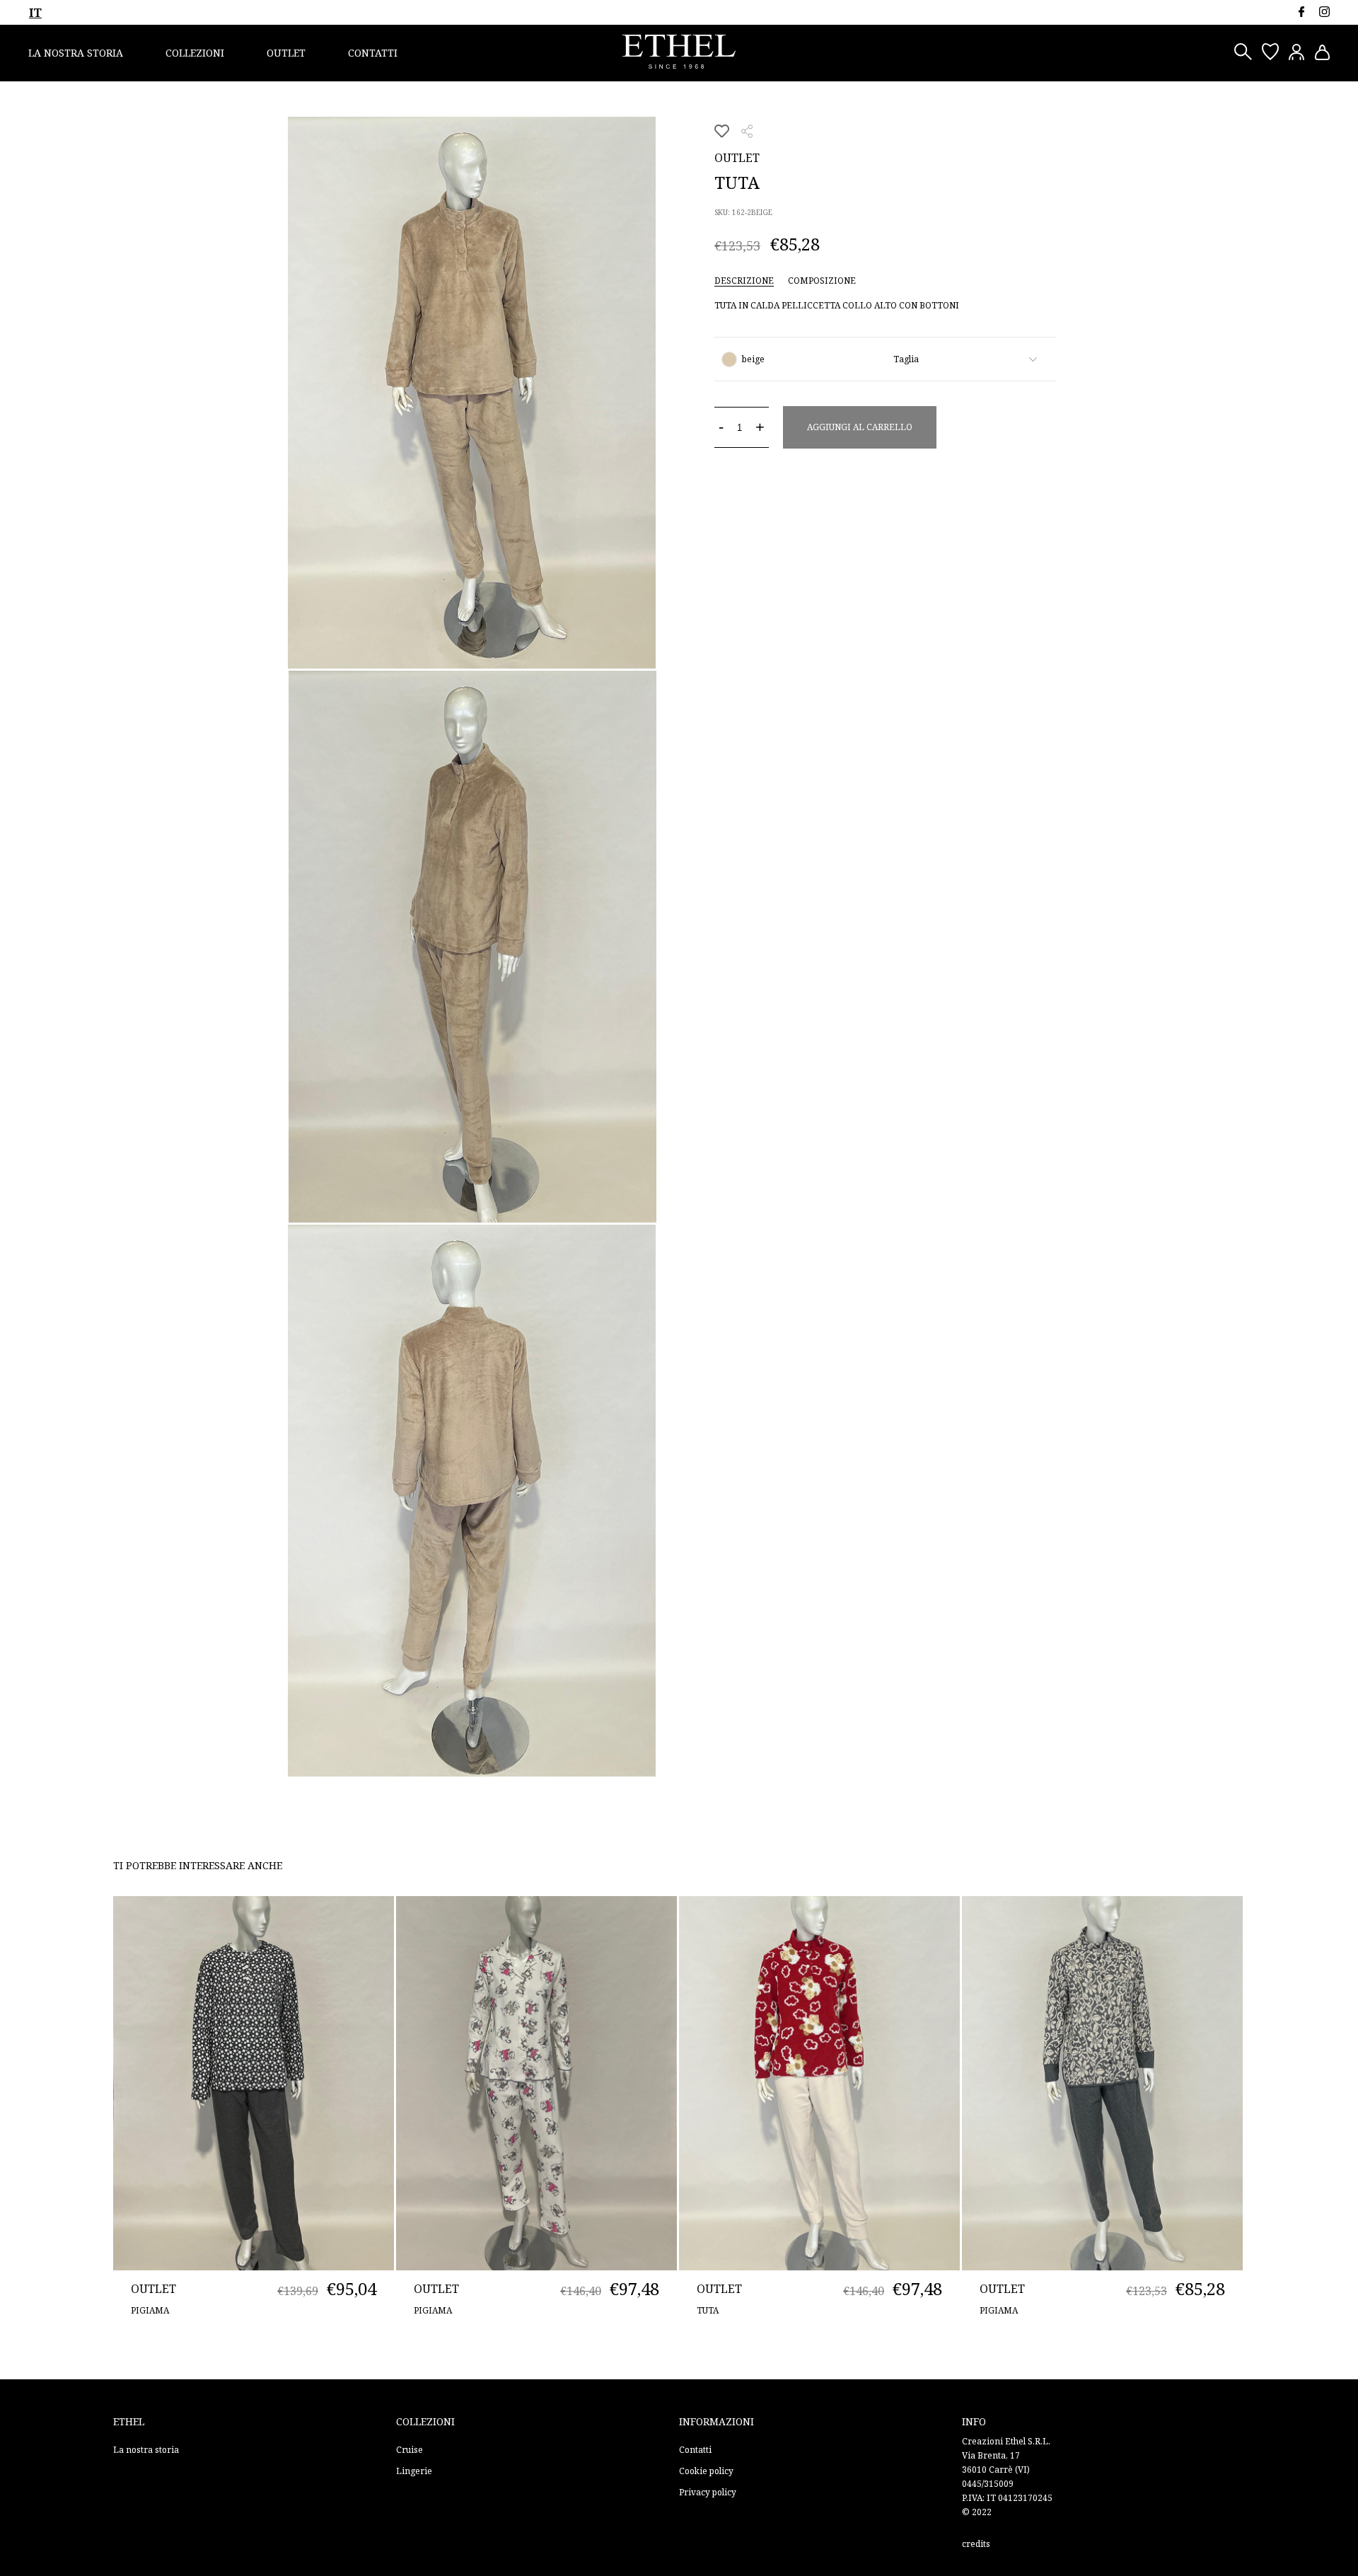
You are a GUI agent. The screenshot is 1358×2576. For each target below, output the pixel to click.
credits (976, 2544)
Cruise (410, 2450)
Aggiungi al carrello (860, 427)
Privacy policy (708, 2492)
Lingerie (414, 2471)
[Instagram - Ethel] (1324, 12)
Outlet (286, 53)
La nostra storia (76, 53)
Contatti (373, 53)
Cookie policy (706, 2471)
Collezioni (195, 53)
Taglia (906, 359)
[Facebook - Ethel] (1301, 12)
